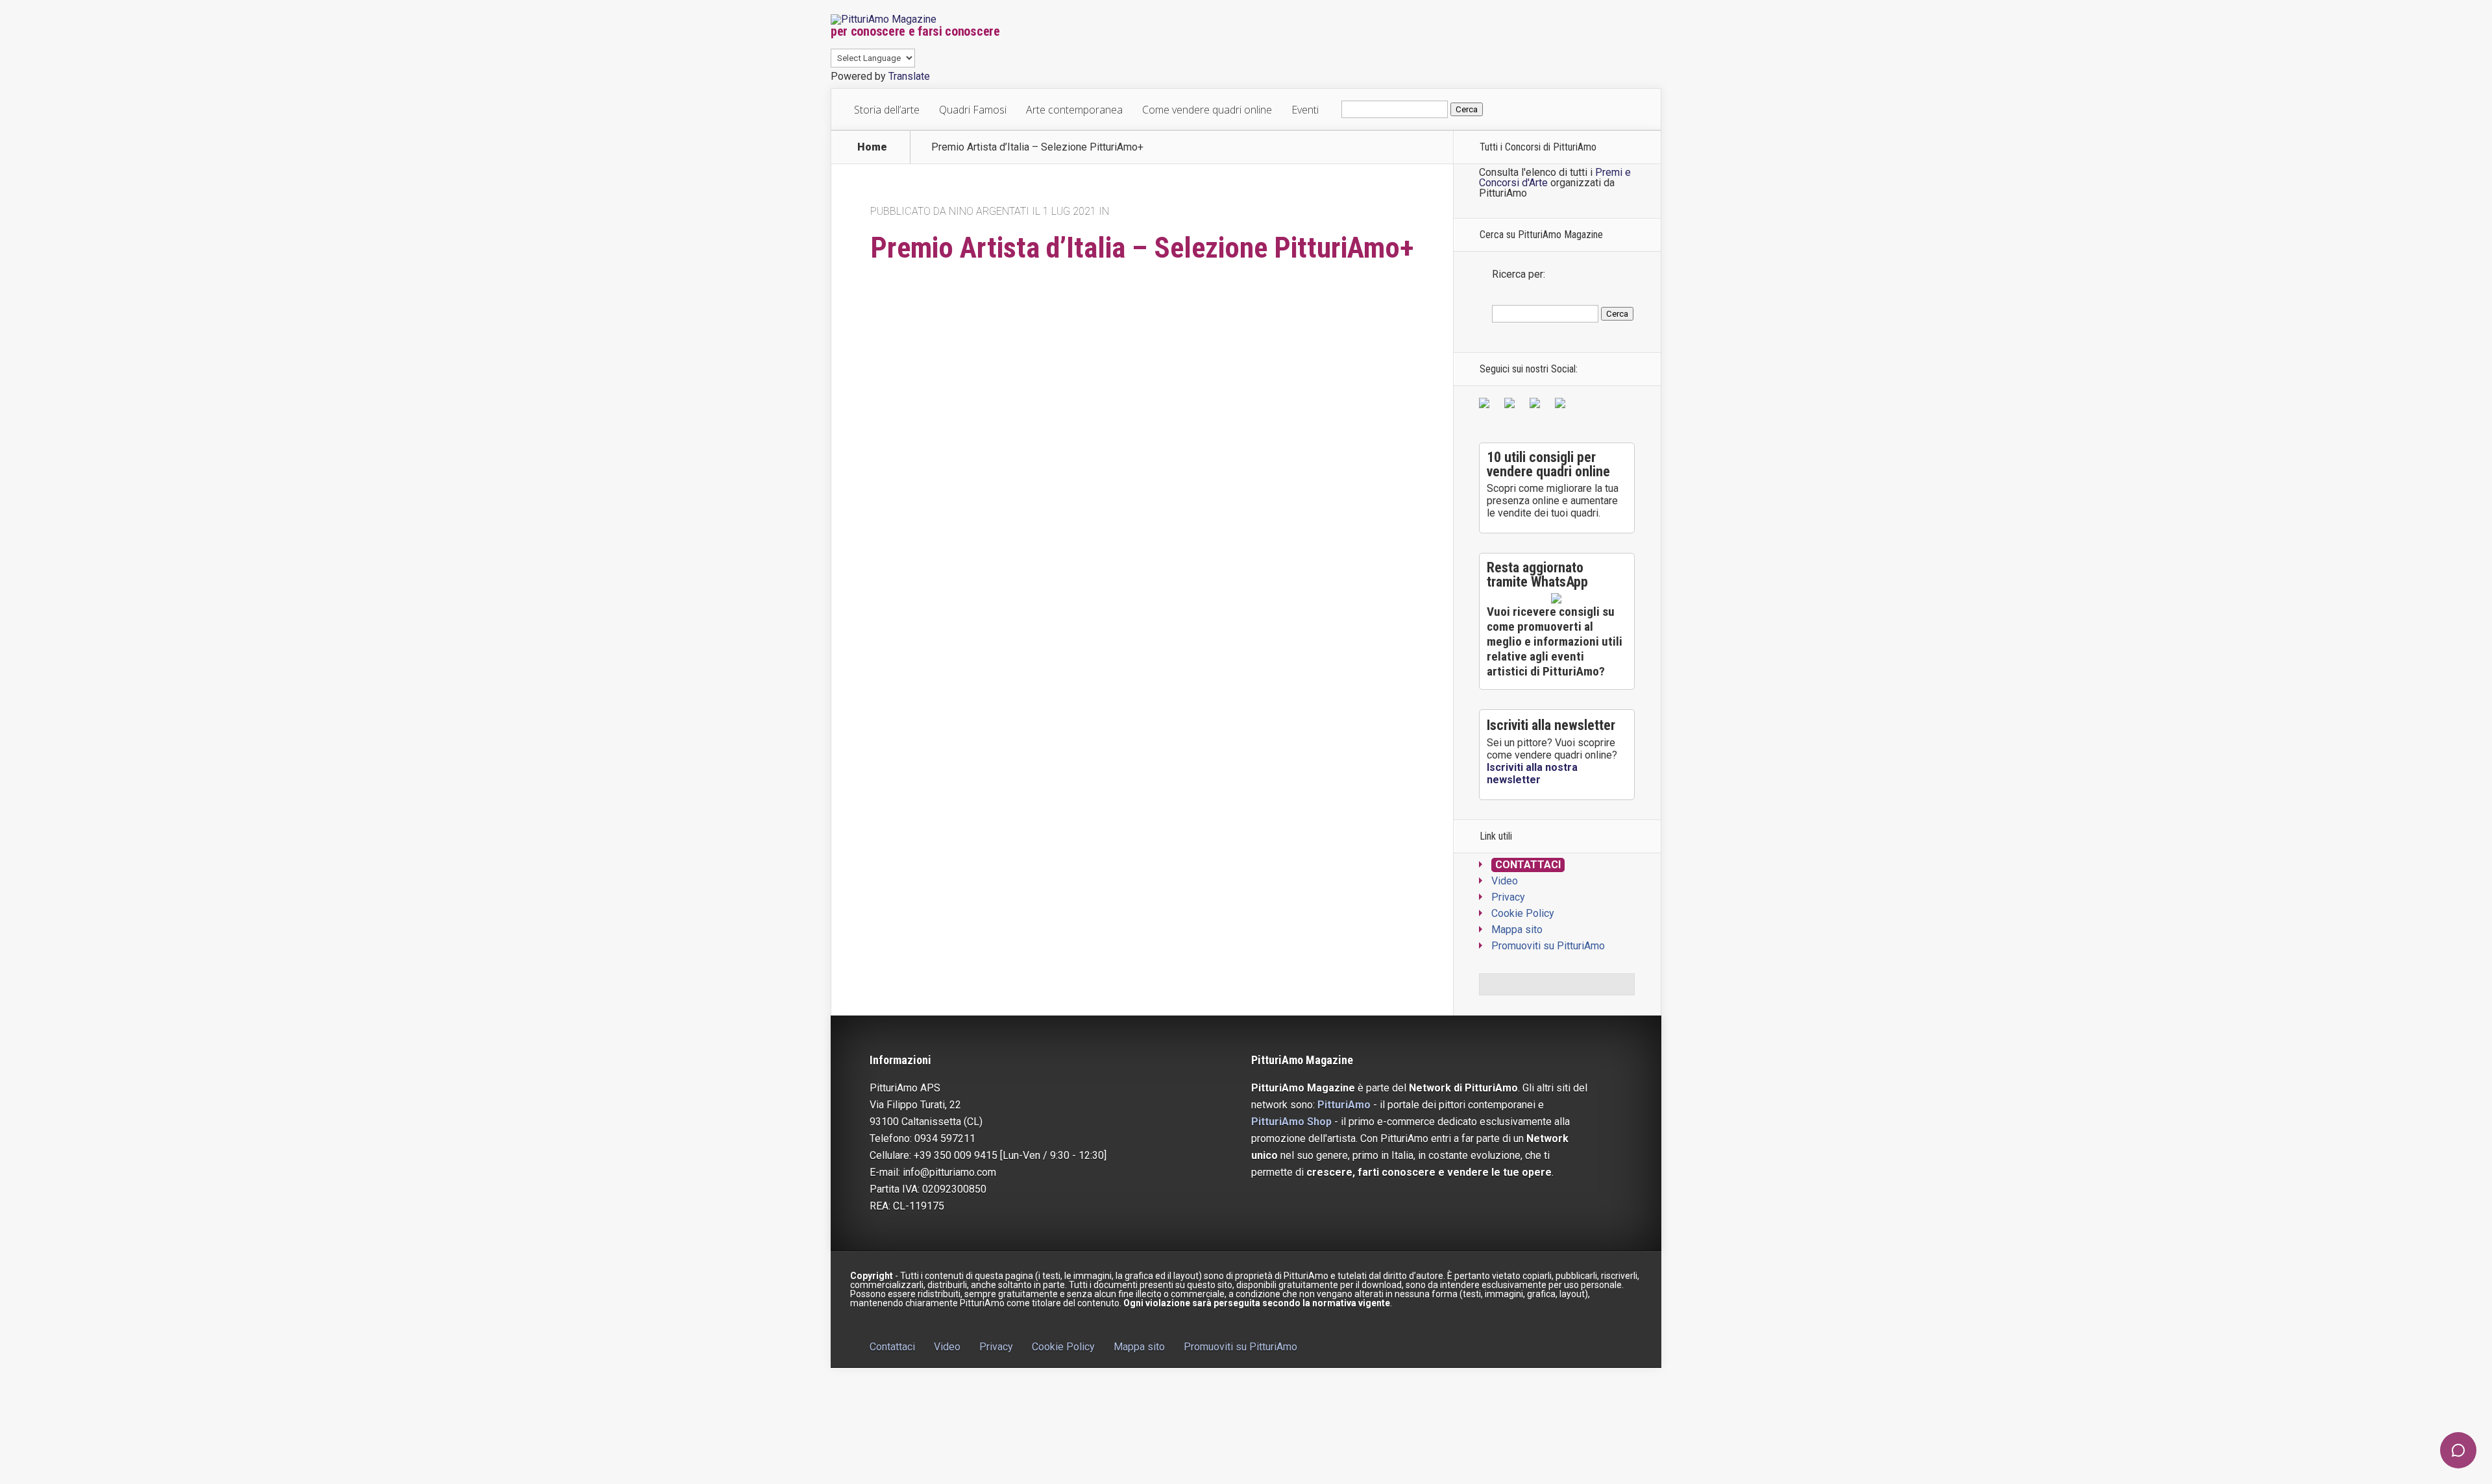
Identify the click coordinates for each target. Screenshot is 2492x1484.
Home (872, 147)
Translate (909, 76)
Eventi (1305, 110)
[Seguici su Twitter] (1512, 406)
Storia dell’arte (887, 110)
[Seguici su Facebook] (1487, 406)
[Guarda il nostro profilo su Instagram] (1563, 406)
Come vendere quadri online (1207, 110)
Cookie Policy (1523, 913)
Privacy (1508, 897)
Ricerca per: (1519, 274)
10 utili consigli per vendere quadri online (1548, 464)
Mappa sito (1517, 930)
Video (1505, 881)
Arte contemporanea (1074, 110)
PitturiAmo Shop (1291, 1122)
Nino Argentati (989, 211)
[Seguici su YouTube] (1537, 406)
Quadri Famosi (973, 110)
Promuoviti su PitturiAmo (1548, 946)
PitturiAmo (1344, 1105)
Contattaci (1528, 865)
